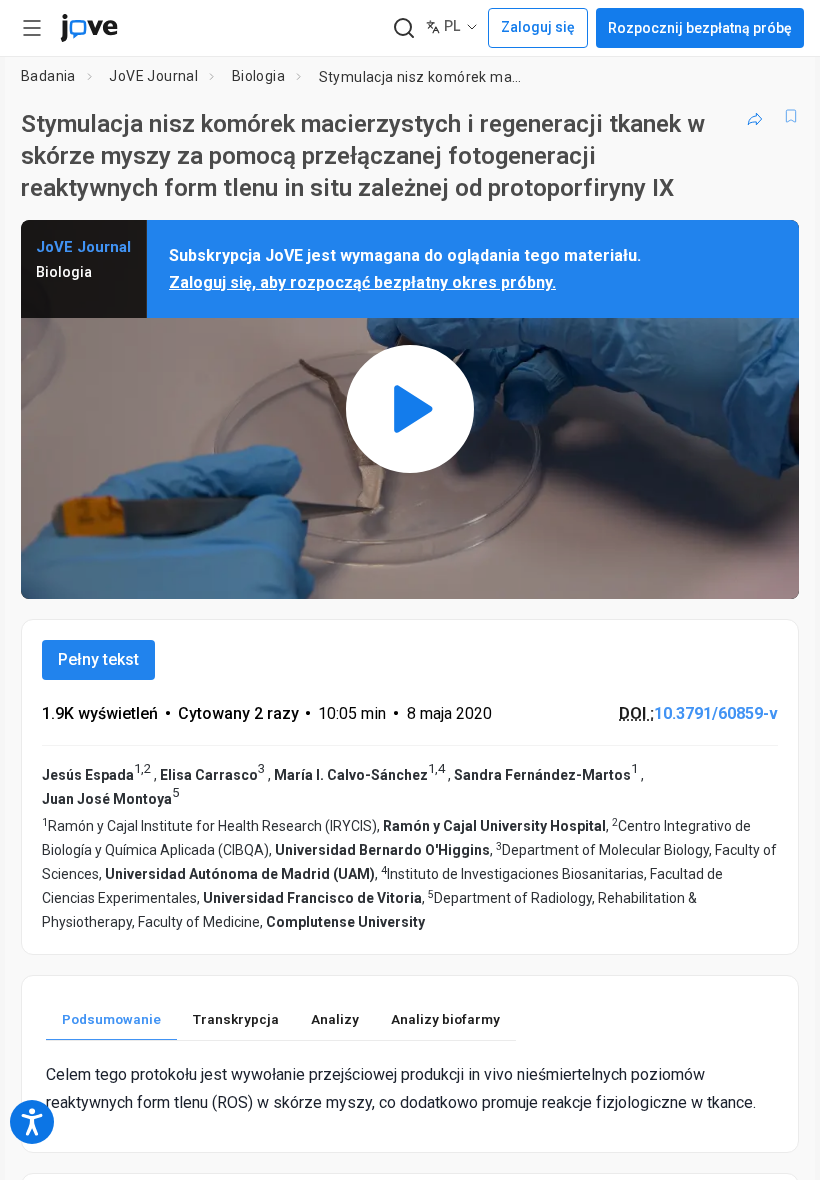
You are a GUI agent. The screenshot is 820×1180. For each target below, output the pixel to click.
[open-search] (403, 28)
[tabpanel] (410, 1088)
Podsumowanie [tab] (111, 1019)
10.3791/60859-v (716, 713)
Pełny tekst (98, 659)
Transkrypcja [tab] (236, 1019)
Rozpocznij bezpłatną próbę (700, 28)
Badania (48, 76)
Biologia (258, 76)
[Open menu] (32, 28)
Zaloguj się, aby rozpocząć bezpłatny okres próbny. (362, 282)
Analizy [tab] (335, 1019)
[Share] (755, 116)
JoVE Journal (153, 76)
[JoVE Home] (89, 28)
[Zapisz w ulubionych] (791, 116)
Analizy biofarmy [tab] (445, 1019)
